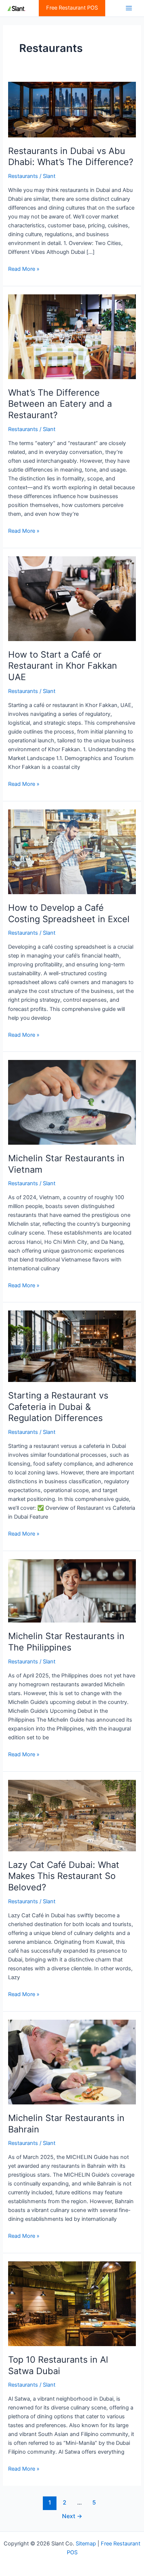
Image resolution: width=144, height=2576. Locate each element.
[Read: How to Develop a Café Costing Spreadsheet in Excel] (72, 851)
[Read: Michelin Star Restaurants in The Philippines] (72, 1590)
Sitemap (86, 2544)
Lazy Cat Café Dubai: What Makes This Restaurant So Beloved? (64, 1876)
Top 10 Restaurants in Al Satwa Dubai (58, 2365)
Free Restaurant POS (72, 8)
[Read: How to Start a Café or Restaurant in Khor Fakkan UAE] (72, 598)
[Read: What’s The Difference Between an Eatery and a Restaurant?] (72, 336)
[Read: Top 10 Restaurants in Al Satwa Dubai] (72, 2303)
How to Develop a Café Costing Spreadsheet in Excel (69, 913)
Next (72, 2516)
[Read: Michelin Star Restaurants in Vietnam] (72, 1102)
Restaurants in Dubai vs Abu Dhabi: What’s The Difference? (71, 157)
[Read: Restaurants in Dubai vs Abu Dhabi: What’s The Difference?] (72, 109)
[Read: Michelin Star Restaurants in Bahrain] (72, 2062)
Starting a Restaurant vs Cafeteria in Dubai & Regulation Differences (58, 1407)
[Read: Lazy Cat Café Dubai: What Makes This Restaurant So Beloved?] (72, 1815)
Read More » (24, 269)
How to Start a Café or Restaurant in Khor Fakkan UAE (63, 666)
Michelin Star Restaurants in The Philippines (66, 1642)
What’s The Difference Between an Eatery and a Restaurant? (60, 404)
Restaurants (23, 176)
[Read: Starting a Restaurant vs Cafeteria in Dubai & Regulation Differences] (72, 1346)
